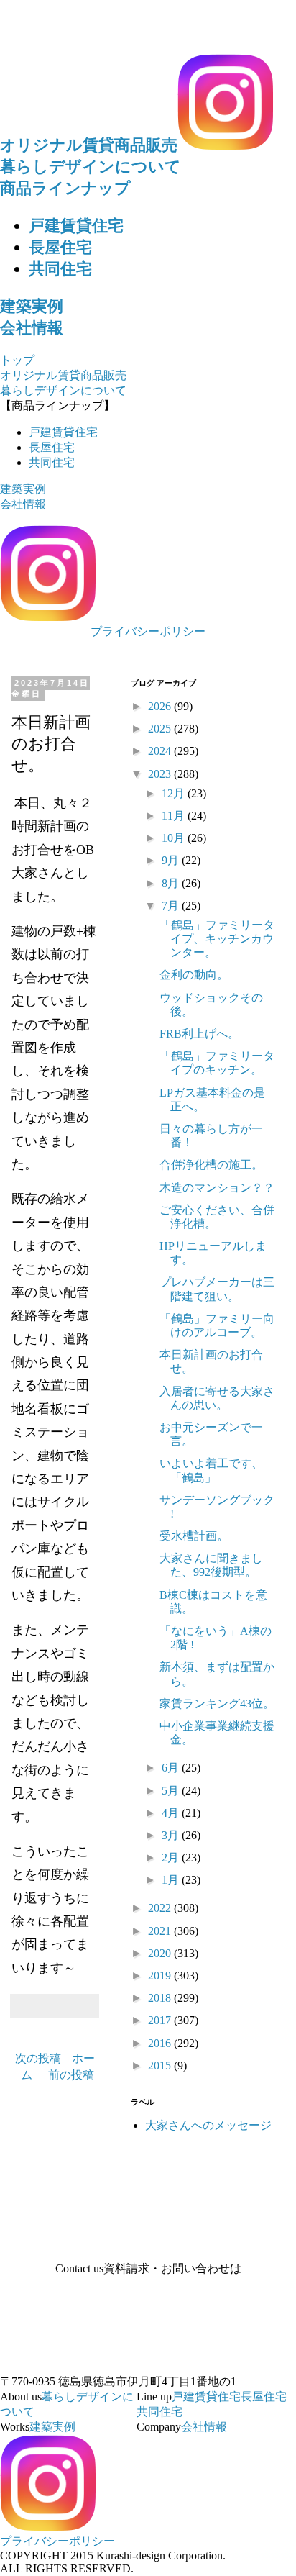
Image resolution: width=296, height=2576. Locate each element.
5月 (172, 1791)
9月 (172, 860)
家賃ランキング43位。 (217, 1704)
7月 (172, 906)
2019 (161, 1976)
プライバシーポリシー (148, 631)
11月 (175, 816)
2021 (161, 1931)
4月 (172, 1813)
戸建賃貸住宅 (76, 226)
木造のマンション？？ (217, 1188)
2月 (172, 1858)
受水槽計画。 (194, 1536)
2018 (161, 1998)
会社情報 (32, 328)
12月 (175, 793)
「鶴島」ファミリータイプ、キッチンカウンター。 (217, 939)
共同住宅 (60, 269)
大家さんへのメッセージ (208, 2125)
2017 (161, 2020)
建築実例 (32, 306)
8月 (172, 883)
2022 (161, 1908)
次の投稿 (38, 2058)
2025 (161, 729)
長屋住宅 (60, 247)
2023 (161, 774)
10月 (175, 838)
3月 (172, 1835)
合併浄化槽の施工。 (211, 1165)
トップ (17, 360)
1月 (172, 1880)
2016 (161, 2043)
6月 (172, 1768)
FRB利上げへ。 (199, 1034)
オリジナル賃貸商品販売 (89, 145)
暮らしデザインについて (91, 167)
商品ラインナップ (65, 188)
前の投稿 (71, 2075)
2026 (161, 706)
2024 (161, 751)
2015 (161, 2065)
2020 (161, 1953)
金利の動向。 (194, 975)
